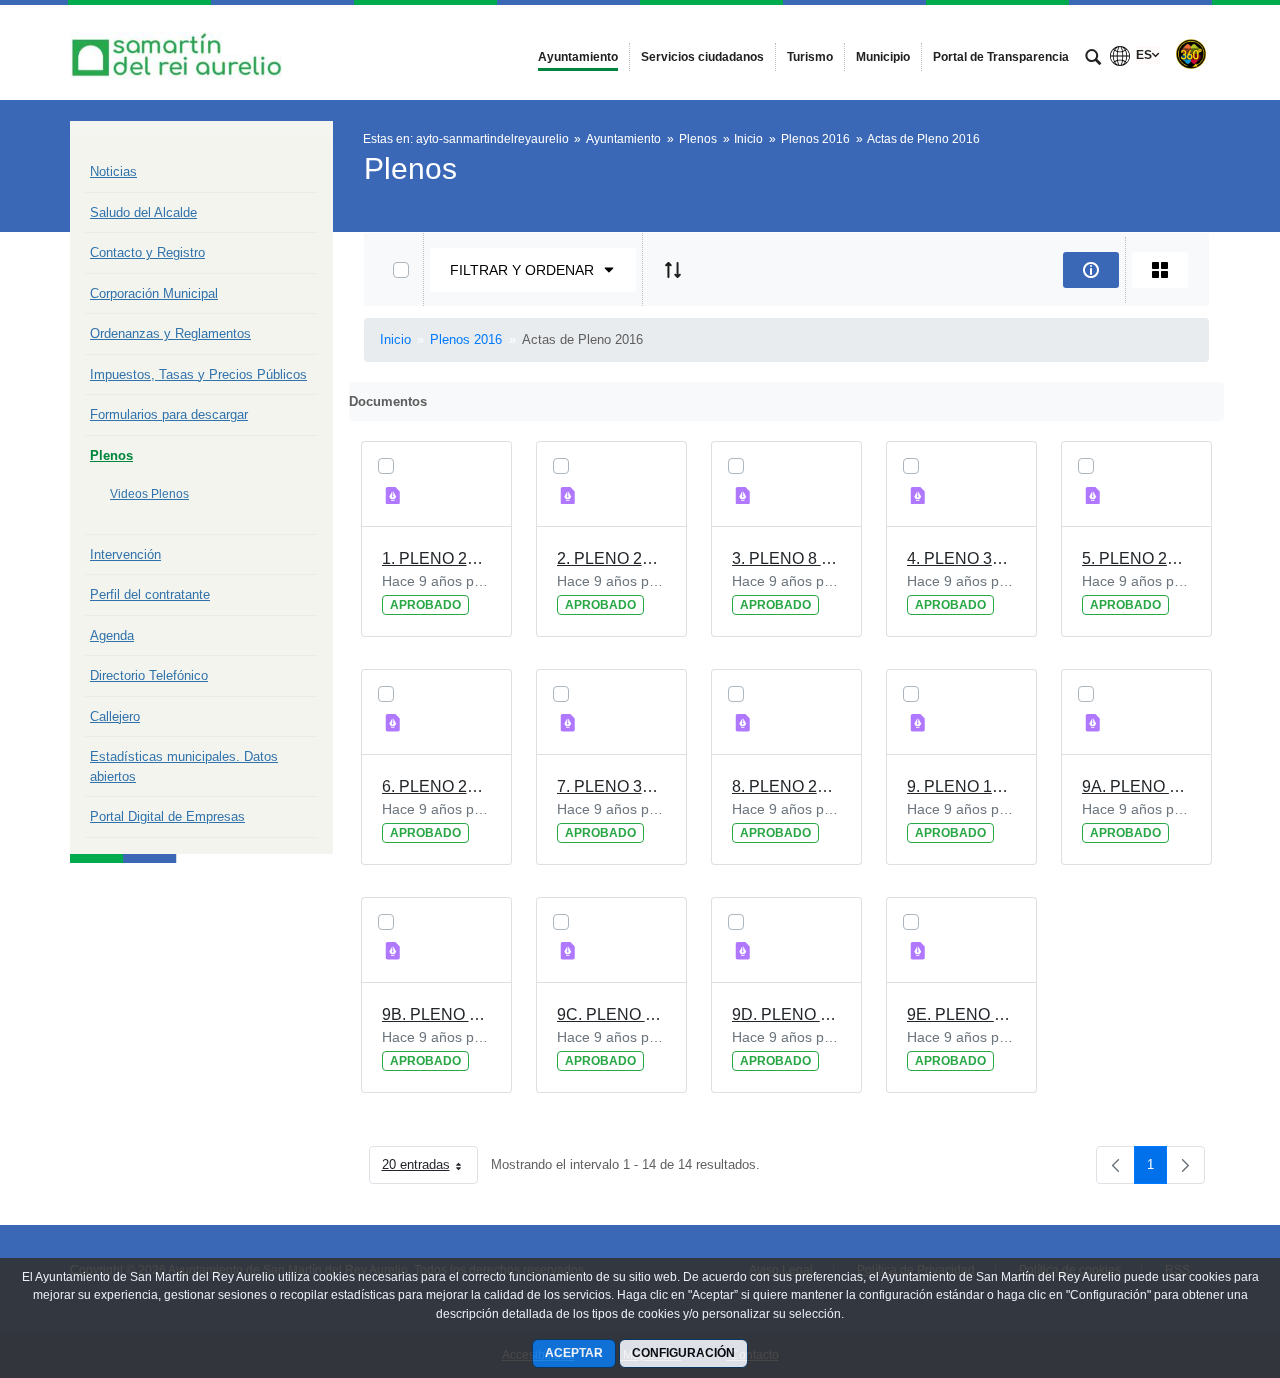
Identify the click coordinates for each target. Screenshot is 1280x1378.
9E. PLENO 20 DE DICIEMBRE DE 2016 (961, 1014)
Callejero (115, 716)
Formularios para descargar (169, 414)
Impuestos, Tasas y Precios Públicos (198, 374)
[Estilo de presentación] (1160, 270)
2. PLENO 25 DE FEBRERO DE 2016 (611, 558)
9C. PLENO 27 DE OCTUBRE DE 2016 (611, 1014)
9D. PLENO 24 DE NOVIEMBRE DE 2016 (786, 1014)
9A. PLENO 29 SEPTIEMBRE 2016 (1136, 786)
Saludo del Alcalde (143, 212)
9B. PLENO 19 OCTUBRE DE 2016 (436, 1014)
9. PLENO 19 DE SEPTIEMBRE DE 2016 (961, 786)
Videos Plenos (149, 494)
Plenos (111, 455)
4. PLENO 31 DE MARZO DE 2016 (961, 558)
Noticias (113, 171)
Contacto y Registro (147, 252)
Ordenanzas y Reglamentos (170, 333)
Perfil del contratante (150, 594)
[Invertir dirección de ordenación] (673, 270)
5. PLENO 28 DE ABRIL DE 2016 (1136, 558)
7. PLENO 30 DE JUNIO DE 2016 (611, 786)
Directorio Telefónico (149, 675)
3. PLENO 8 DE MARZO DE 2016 (786, 558)
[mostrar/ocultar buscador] (1093, 59)
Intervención (125, 554)
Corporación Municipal (154, 293)
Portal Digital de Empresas (167, 816)
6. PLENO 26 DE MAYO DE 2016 (436, 786)
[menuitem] (578, 57)
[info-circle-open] (1091, 270)
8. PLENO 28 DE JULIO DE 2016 (786, 786)
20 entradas (430, 1168)
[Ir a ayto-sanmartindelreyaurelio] (180, 52)
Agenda (112, 635)
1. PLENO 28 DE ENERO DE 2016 (436, 558)
